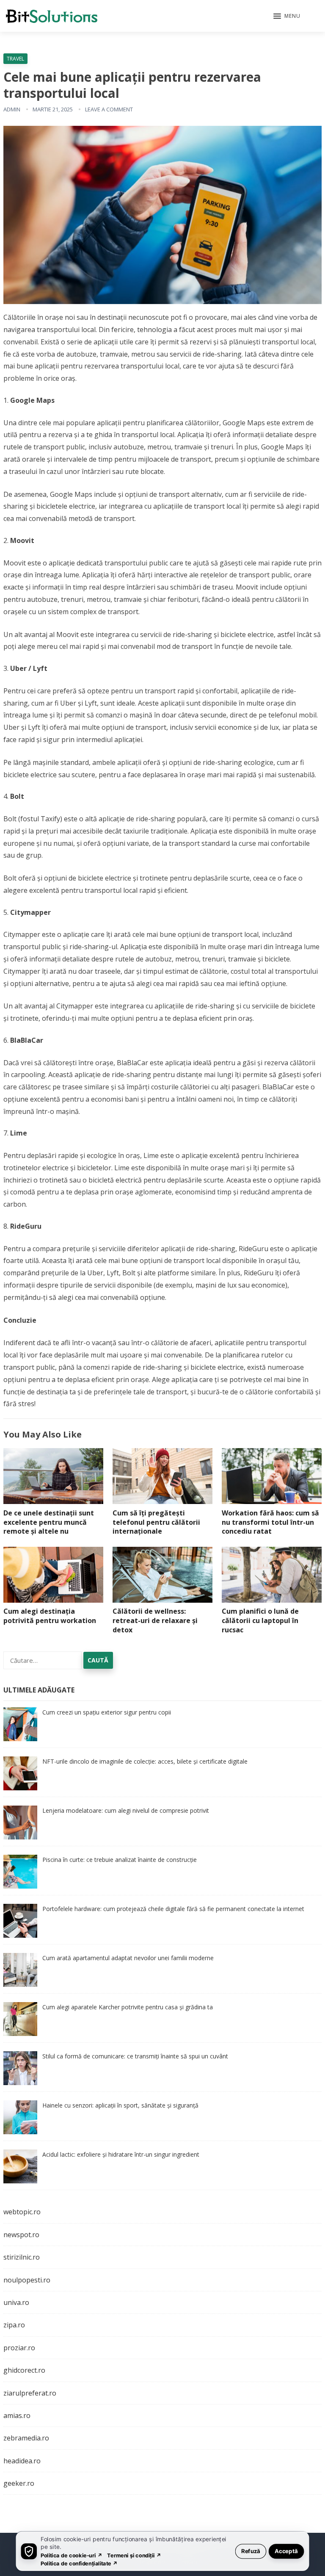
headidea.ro (22, 2461)
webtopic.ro (22, 2212)
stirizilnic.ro (22, 2257)
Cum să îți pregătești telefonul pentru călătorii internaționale (156, 1522)
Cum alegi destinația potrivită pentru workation (50, 1616)
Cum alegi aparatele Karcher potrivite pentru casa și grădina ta (128, 2007)
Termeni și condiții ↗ (134, 2555)
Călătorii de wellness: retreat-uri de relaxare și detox (155, 1620)
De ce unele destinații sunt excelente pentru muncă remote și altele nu (49, 1522)
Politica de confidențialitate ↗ (79, 2563)
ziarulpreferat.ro (30, 2393)
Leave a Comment (109, 109)
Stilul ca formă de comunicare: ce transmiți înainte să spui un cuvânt (135, 2056)
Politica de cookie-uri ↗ (72, 2555)
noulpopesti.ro (27, 2280)
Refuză (251, 2551)
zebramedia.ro (26, 2438)
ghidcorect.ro (24, 2370)
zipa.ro (14, 2325)
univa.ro (16, 2302)
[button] (287, 17)
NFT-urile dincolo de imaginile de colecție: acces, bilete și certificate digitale (145, 1761)
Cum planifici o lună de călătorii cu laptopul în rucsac (260, 1620)
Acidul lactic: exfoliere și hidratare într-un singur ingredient (121, 2154)
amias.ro (17, 2415)
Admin (12, 109)
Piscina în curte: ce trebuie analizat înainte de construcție (120, 1860)
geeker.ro (19, 2483)
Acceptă (286, 2551)
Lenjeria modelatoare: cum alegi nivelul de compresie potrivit (126, 1810)
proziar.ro (19, 2348)
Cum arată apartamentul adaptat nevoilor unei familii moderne (128, 1958)
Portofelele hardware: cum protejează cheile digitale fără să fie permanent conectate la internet (173, 1909)
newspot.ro (21, 2235)
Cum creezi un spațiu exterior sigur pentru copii (107, 1712)
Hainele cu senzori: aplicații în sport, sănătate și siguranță (120, 2105)
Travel (15, 59)
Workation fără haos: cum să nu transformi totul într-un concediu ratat (270, 1522)
